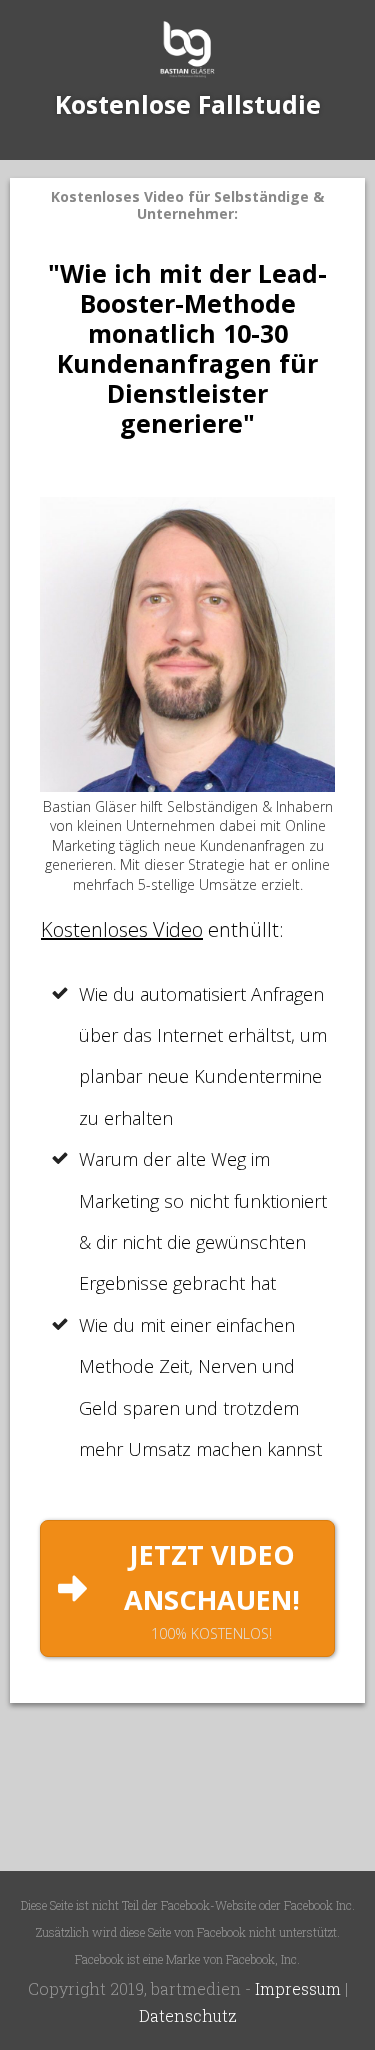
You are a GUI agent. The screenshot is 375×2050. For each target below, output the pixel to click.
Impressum (298, 1988)
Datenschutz (188, 2015)
